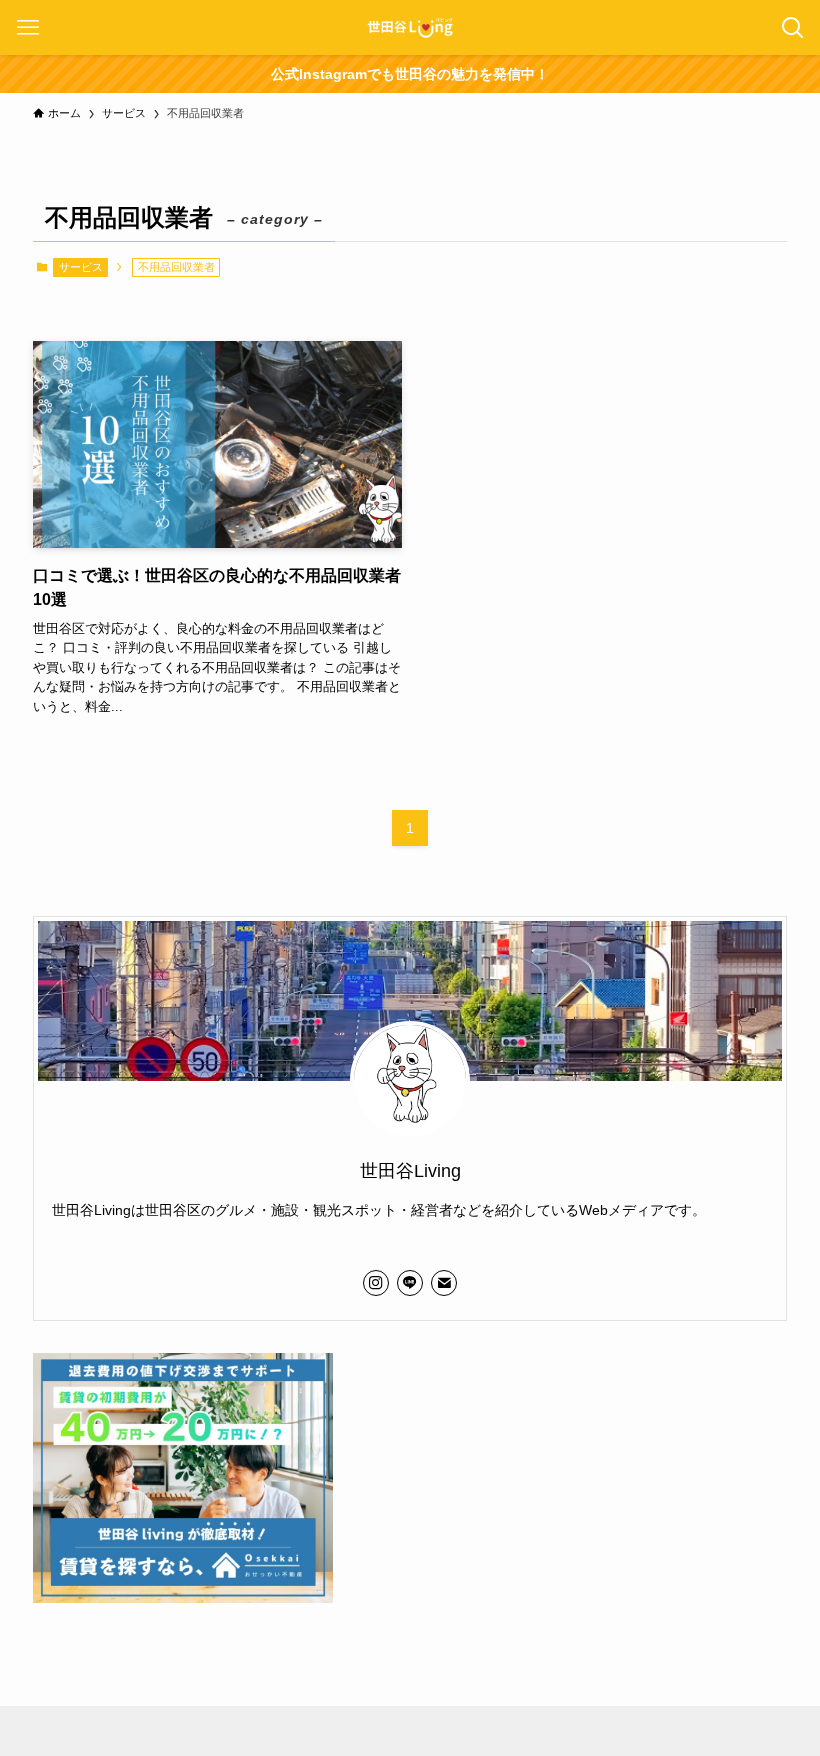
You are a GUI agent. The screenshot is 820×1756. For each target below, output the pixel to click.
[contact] (444, 1283)
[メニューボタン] (27, 27)
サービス (81, 267)
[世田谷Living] (409, 27)
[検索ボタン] (792, 27)
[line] (410, 1283)
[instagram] (376, 1283)
